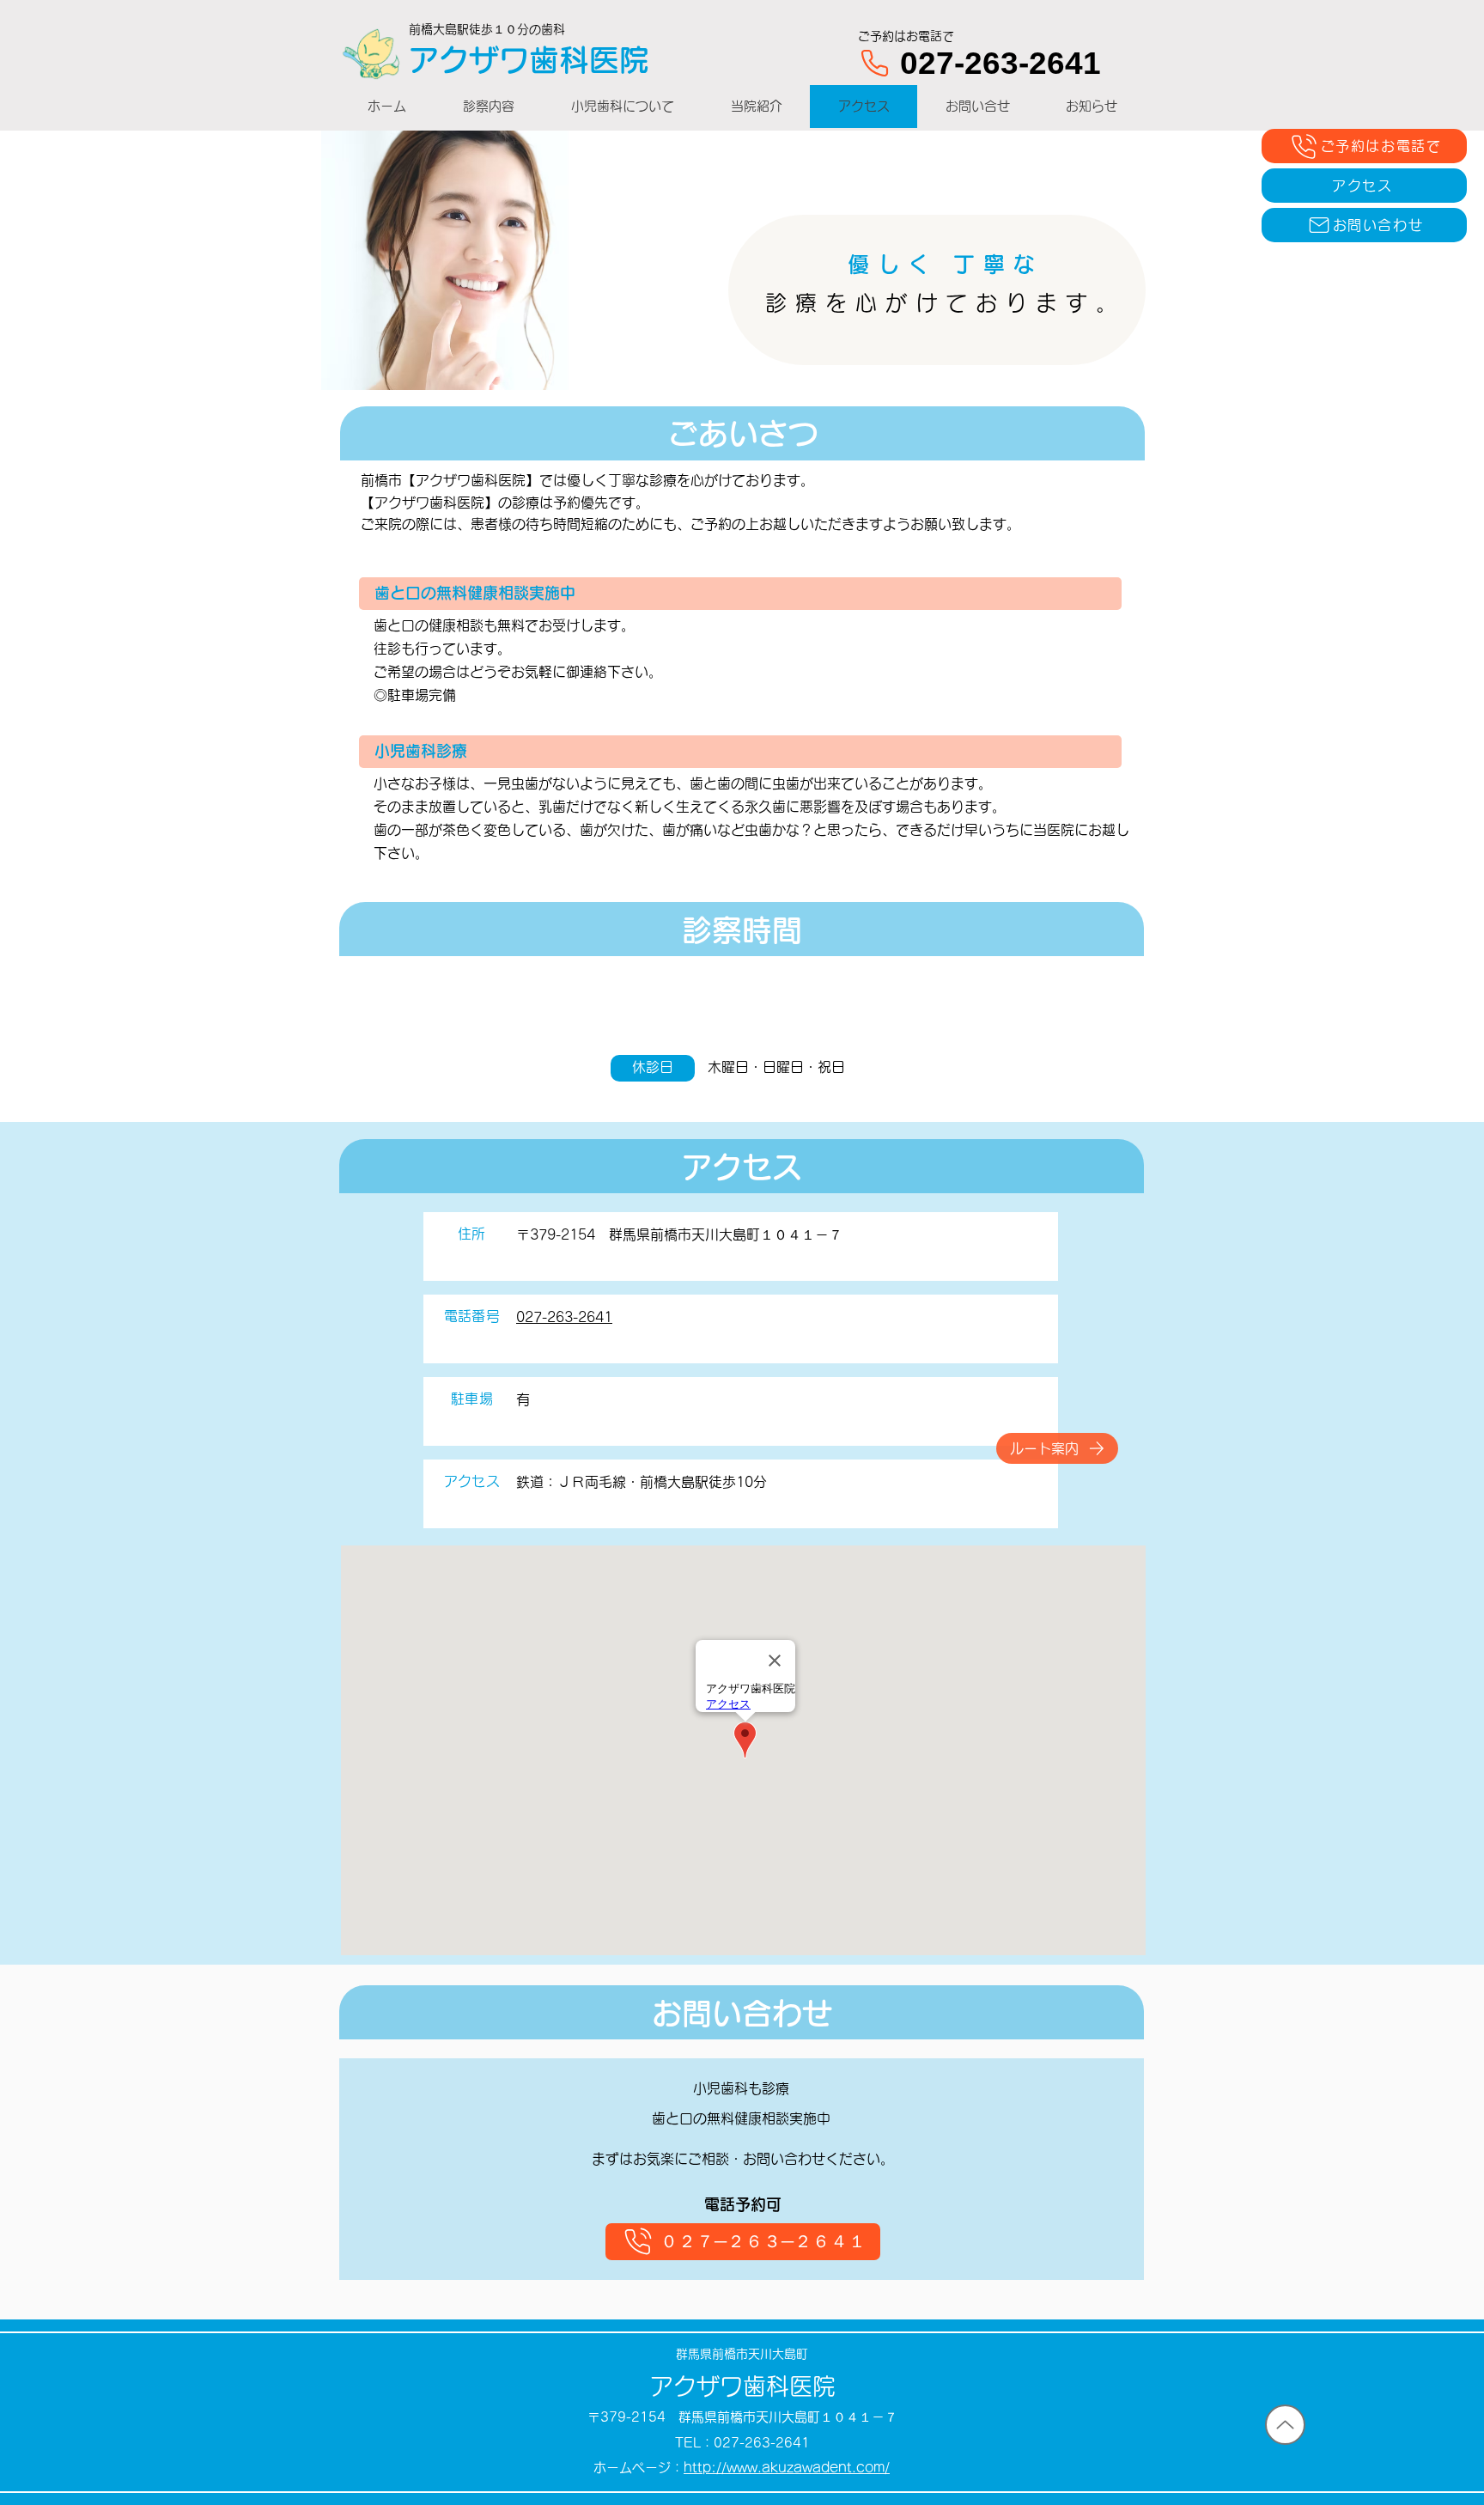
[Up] (1285, 2425)
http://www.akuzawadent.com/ (787, 2468)
